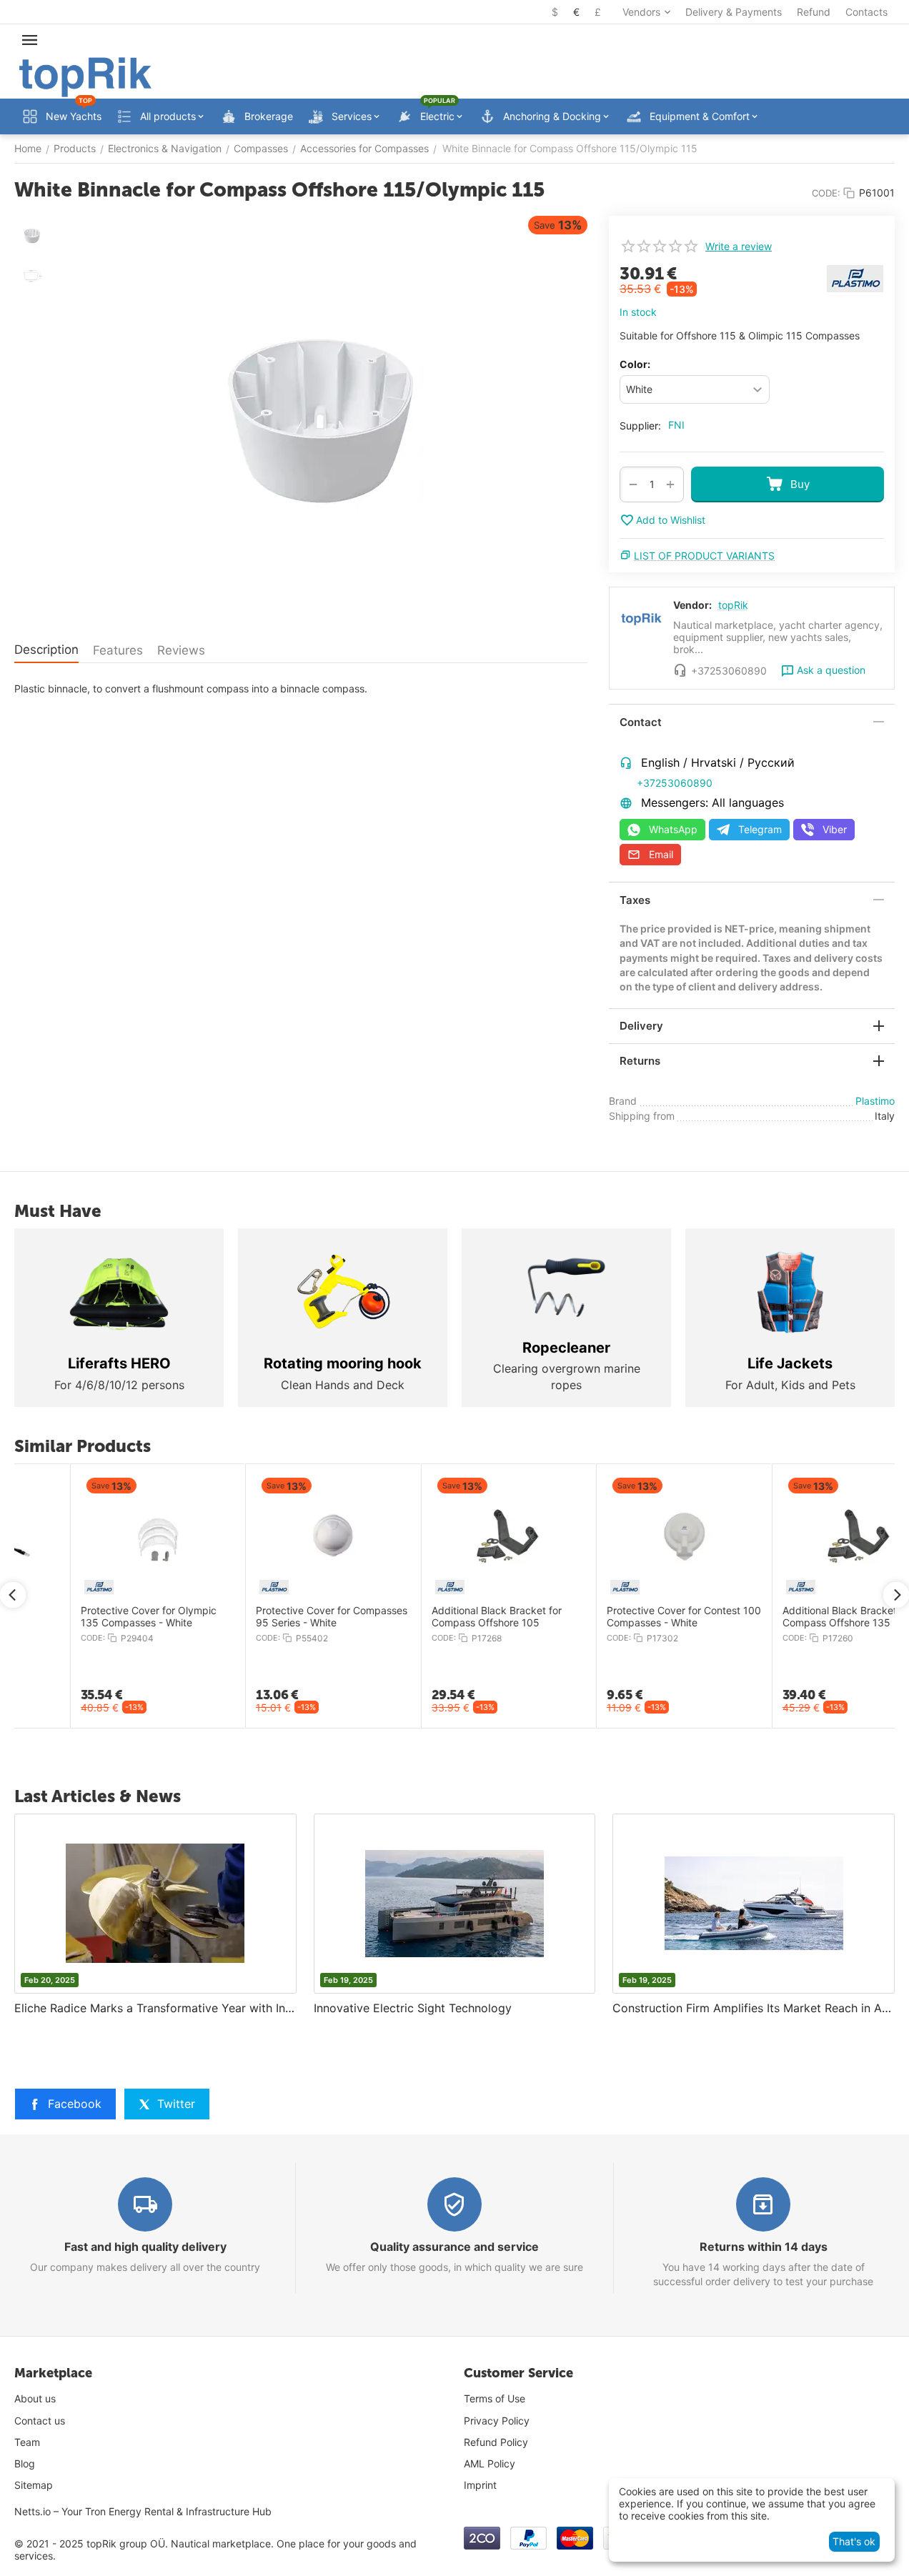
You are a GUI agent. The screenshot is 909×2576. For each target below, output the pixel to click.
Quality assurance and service (454, 2247)
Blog (25, 2463)
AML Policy (490, 2463)
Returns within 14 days (764, 2247)
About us (35, 2398)
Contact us (40, 2421)
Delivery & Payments (734, 12)
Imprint (480, 2485)
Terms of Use (495, 2398)
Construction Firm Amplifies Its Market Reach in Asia (754, 2008)
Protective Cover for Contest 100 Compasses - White (627, 1617)
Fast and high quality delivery (145, 2247)
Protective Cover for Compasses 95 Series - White (274, 1617)
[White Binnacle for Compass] (322, 419)
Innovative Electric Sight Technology (413, 2008)
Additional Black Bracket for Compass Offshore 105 (439, 1617)
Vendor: (692, 605)
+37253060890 (675, 783)
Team (27, 2442)
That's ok (854, 2541)
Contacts (866, 12)
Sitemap (34, 2485)
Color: (635, 364)
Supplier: (640, 426)
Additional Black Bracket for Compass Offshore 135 (790, 1617)
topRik (733, 605)
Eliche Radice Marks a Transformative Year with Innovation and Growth (155, 2008)
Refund (814, 12)
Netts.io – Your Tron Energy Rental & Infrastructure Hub (143, 2511)
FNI (676, 425)
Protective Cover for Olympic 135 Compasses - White (91, 1617)
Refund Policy (496, 2442)
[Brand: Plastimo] (855, 278)
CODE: (826, 193)
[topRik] (85, 76)
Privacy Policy (497, 2421)
